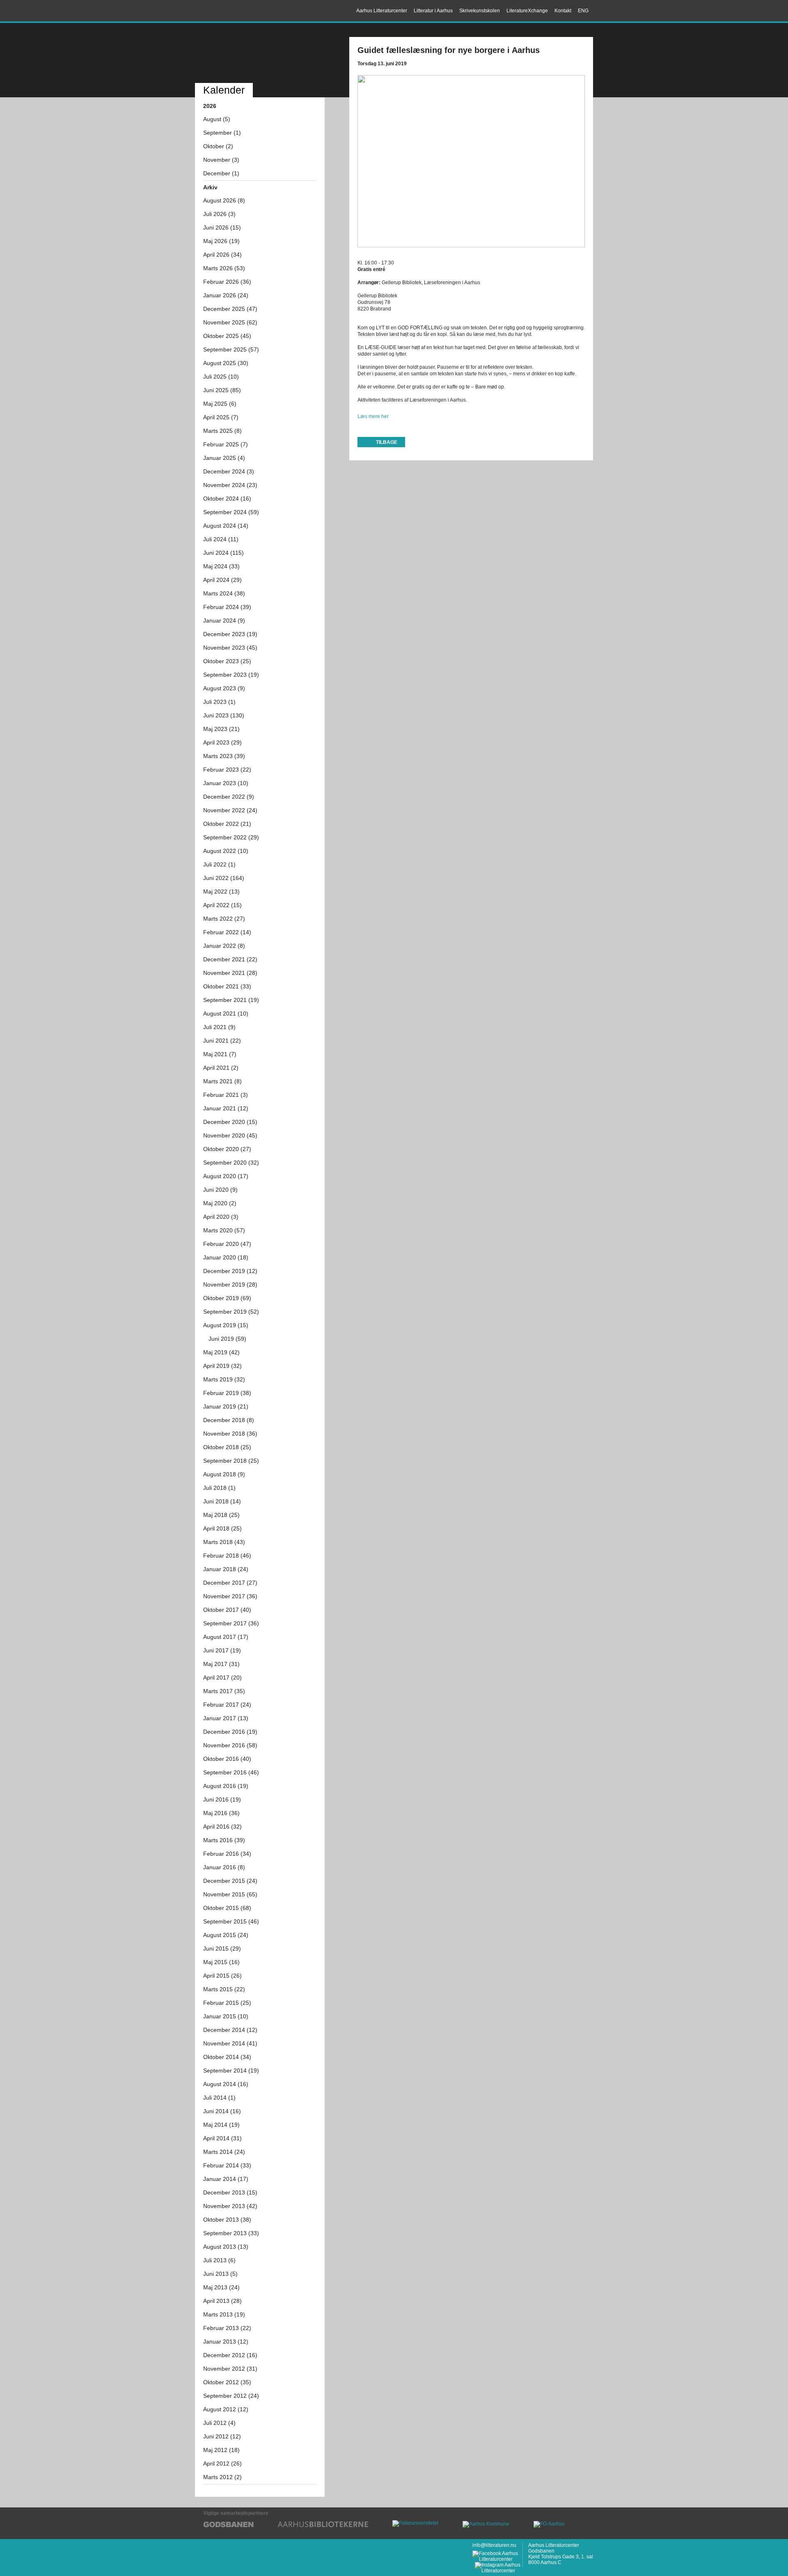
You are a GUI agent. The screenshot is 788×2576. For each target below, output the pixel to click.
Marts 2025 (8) (222, 431)
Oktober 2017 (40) (227, 1610)
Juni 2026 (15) (222, 227)
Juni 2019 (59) (227, 1339)
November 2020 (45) (230, 1135)
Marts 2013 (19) (224, 2314)
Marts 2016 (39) (224, 1840)
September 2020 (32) (231, 1163)
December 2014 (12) (230, 2030)
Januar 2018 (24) (226, 1569)
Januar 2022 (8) (224, 946)
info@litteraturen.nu (494, 2545)
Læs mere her (373, 416)
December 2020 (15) (230, 1122)
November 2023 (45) (230, 648)
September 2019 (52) (231, 1312)
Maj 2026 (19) (221, 241)
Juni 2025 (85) (222, 390)
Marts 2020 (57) (224, 1230)
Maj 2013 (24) (221, 2287)
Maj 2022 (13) (221, 892)
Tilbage (387, 442)
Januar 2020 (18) (226, 1257)
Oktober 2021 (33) (227, 986)
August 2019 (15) (226, 1325)
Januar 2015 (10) (226, 2016)
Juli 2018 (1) (219, 1488)
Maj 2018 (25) (221, 1515)
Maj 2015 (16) (221, 1962)
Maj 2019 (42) (221, 1352)
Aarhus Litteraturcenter (231, 11)
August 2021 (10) (226, 1013)
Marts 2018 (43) (224, 1542)
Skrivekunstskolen (480, 11)
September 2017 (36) (231, 1623)
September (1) (222, 133)
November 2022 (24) (230, 810)
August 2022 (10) (226, 851)
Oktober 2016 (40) (227, 1759)
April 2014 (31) (222, 2138)
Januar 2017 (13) (226, 1718)
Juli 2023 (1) (219, 702)
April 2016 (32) (222, 1827)
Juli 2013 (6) (219, 2260)
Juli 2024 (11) (221, 539)
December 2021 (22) (230, 959)
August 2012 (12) (226, 2409)
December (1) (221, 173)
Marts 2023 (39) (224, 756)
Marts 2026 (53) (224, 268)
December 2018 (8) (229, 1420)
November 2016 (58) (230, 1745)
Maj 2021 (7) (220, 1054)
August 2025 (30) (226, 363)
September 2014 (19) (231, 2070)
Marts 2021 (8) (222, 1081)
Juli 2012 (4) (219, 2423)
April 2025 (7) (221, 417)
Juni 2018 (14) (222, 1501)
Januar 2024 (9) (224, 620)
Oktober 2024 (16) (227, 499)
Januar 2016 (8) (224, 1867)
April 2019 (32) (222, 1366)
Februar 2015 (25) (227, 2003)
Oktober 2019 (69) (227, 1298)
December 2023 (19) (230, 634)
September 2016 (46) (231, 1772)
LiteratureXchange (527, 11)
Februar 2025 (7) (226, 444)
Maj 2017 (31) (221, 1664)
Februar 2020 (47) (227, 1244)
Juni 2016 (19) (222, 1799)
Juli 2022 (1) (219, 864)
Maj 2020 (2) (220, 1203)
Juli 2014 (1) (219, 2098)
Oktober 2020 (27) (227, 1149)
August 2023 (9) (224, 688)
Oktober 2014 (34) (227, 2057)
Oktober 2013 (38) (227, 2220)
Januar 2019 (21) (226, 1406)
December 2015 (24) (230, 1881)
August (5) (217, 119)
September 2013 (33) (231, 2233)
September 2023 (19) (231, 675)
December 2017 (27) (230, 1583)
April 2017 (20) (222, 1678)
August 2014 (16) (226, 2084)
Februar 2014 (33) (227, 2165)
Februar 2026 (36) (227, 282)
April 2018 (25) (222, 1528)
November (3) (221, 160)
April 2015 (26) (222, 1976)
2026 (210, 106)
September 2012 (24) (231, 2396)
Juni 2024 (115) (223, 553)
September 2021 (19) (231, 1000)
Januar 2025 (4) (224, 458)
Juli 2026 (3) (219, 214)
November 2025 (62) (230, 322)
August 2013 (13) (226, 2247)
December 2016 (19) (230, 1732)
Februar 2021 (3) (226, 1095)
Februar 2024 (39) (227, 607)
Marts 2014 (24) (224, 2152)
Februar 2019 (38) (227, 1393)
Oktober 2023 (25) (227, 661)
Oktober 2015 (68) (227, 1908)
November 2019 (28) (230, 1285)
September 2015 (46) (231, 1921)
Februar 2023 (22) (227, 770)
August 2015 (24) (226, 1935)
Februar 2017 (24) (227, 1705)
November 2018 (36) (230, 1434)
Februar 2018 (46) (227, 1556)
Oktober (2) (218, 146)
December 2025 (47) (230, 309)
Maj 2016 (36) (221, 1813)
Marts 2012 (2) (222, 2477)
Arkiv (210, 187)
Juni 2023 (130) (224, 715)
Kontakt (563, 11)
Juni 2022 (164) (224, 878)
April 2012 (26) (222, 2463)
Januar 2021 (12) (226, 1108)
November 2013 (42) (230, 2206)
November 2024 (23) (230, 485)
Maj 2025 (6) (220, 404)
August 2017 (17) (226, 1637)
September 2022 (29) (231, 837)
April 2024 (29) (222, 580)
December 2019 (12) (230, 1271)
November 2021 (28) (230, 973)
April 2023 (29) (222, 742)
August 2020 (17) (226, 1176)
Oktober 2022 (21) (227, 824)
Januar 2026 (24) (226, 295)
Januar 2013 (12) (226, 2342)
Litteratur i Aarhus (433, 11)
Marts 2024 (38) (224, 593)
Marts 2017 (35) (224, 1691)
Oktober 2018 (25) (227, 1447)
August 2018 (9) (224, 1474)
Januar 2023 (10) (226, 783)
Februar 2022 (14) (227, 932)
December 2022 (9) (229, 797)
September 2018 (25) (231, 1461)
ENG (583, 11)
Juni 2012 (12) (222, 2436)
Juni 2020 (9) (220, 1190)
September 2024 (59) (231, 512)
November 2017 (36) (230, 1596)
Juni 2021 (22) (222, 1041)
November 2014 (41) (230, 2043)
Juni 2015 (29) (222, 1949)
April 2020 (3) (221, 1217)
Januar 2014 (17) (226, 2179)
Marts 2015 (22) (224, 1989)
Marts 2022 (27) (224, 919)
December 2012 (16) (230, 2355)
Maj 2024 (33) (221, 566)
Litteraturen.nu (260, 54)
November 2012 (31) (230, 2369)
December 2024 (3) (229, 471)
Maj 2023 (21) (221, 729)
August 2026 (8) (224, 200)
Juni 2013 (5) (220, 2274)
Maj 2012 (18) (221, 2450)
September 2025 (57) (231, 349)
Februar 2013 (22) (227, 2328)
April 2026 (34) (222, 255)
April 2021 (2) (221, 1068)
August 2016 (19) (226, 1786)
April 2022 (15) (222, 905)
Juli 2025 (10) (221, 377)
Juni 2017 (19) (222, 1650)
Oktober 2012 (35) (227, 2382)
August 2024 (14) (226, 526)
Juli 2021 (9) (219, 1027)
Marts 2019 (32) (224, 1379)
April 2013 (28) (222, 2301)
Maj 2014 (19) (221, 2125)
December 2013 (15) (230, 2192)
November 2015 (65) (230, 1894)
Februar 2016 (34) (227, 1854)
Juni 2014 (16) (222, 2111)
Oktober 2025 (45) (227, 336)
